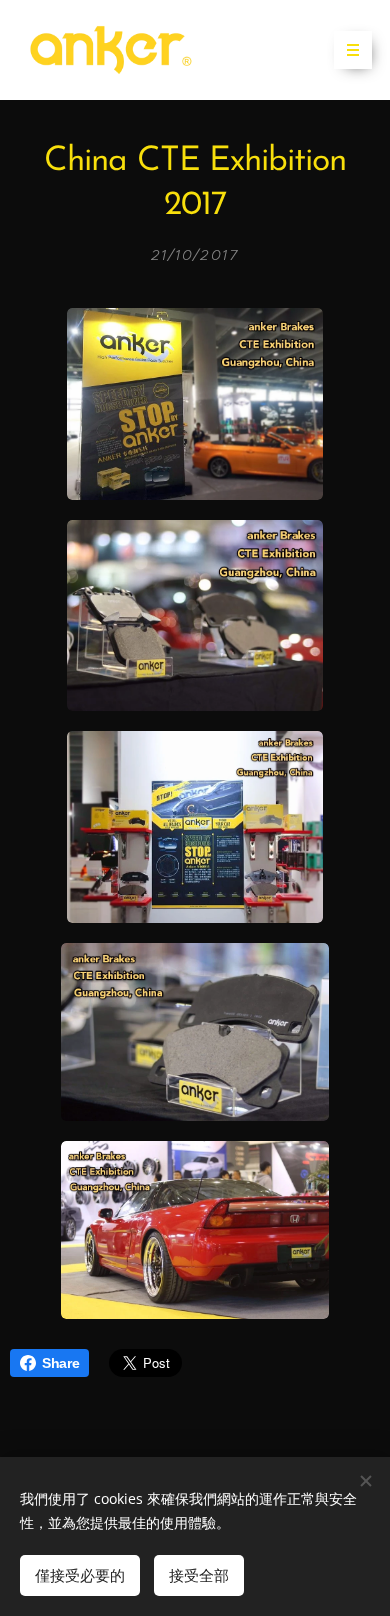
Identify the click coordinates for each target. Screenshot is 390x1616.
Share (60, 1363)
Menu (353, 50)
